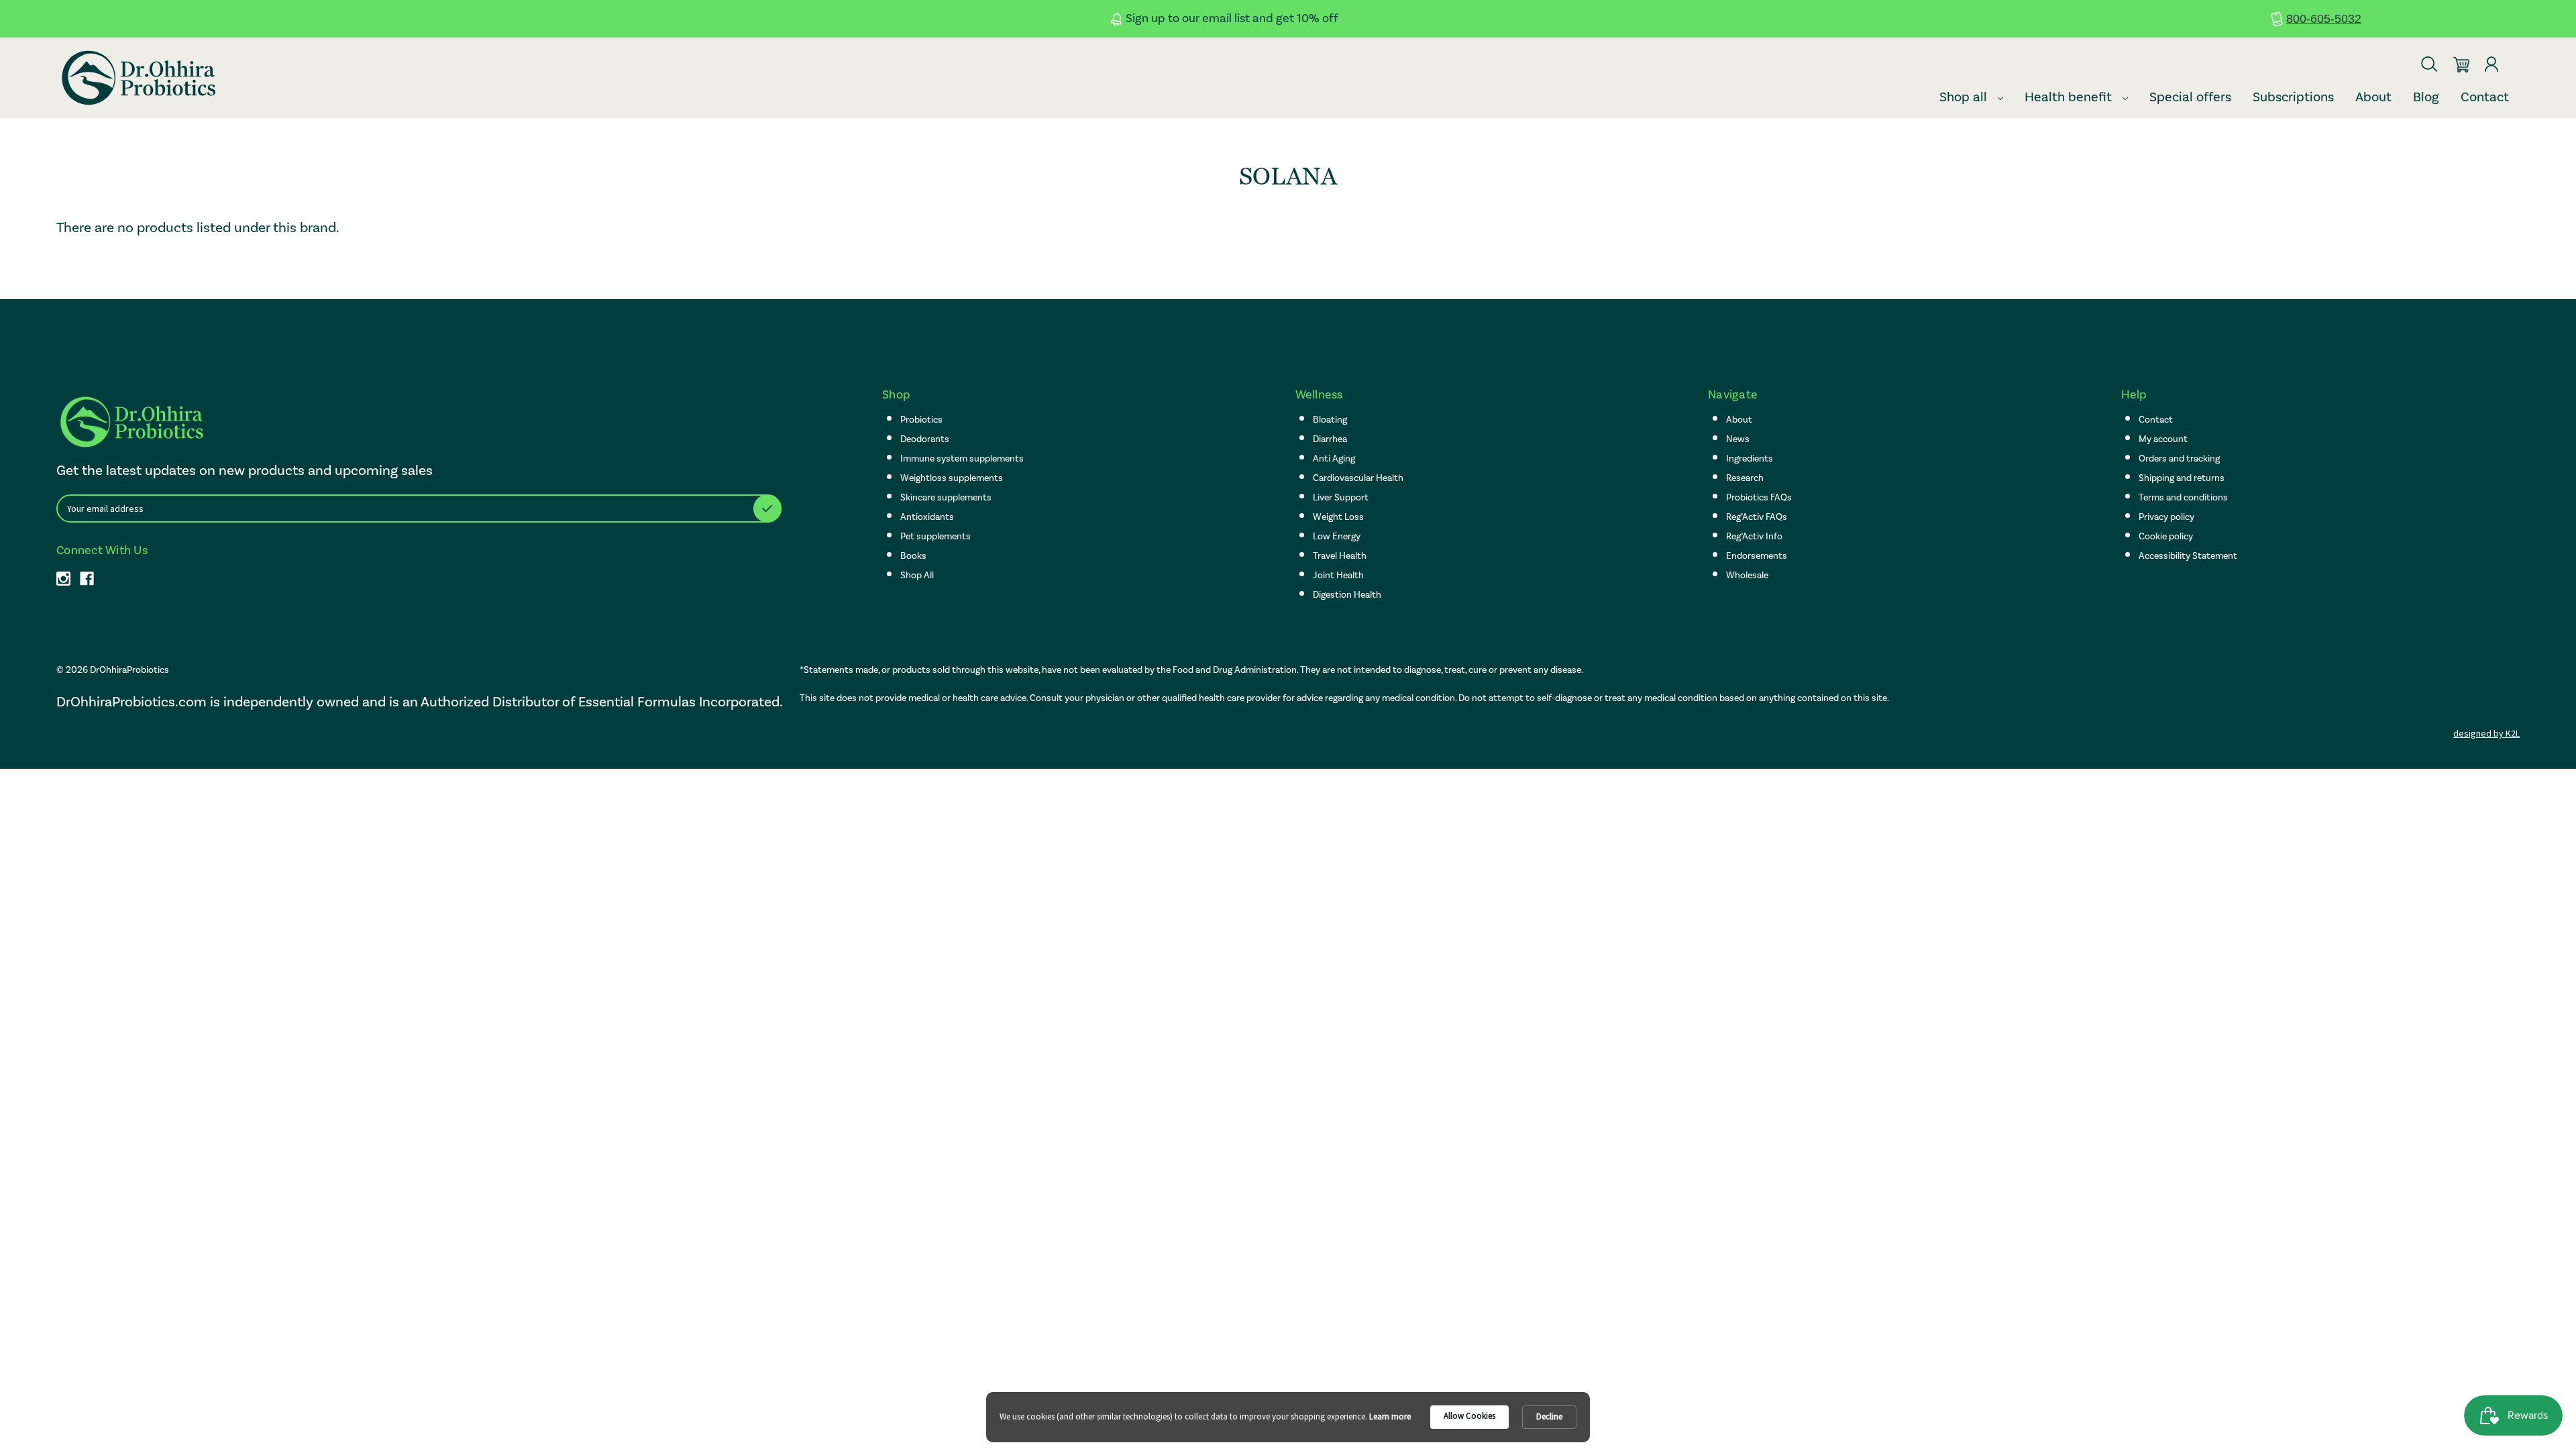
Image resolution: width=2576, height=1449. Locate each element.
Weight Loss (1338, 517)
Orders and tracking (2179, 459)
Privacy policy (2166, 517)
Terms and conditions (2183, 497)
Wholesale (1747, 575)
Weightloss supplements (952, 478)
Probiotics (921, 420)
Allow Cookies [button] (1469, 1416)
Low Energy (1337, 536)
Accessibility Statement (2188, 556)
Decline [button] (1549, 1416)
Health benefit (2070, 97)
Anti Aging (1334, 459)
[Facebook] (87, 579)
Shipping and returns (2182, 478)
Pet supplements (935, 536)
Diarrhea (1330, 439)
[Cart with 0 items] (2461, 59)
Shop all (1965, 97)
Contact (2485, 97)
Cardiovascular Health (1358, 478)
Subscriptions (2293, 97)
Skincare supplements (946, 497)
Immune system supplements (962, 459)
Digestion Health (1347, 595)
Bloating (1330, 420)
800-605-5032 (2324, 19)
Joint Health (1338, 575)
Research (1745, 478)
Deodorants (925, 439)
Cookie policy (2166, 536)
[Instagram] (63, 579)
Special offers (2190, 97)
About (2373, 97)
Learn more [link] (1390, 1416)
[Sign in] (2491, 58)
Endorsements (1757, 556)
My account (2163, 439)
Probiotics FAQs (1759, 497)
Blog (2426, 97)
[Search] (2429, 58)
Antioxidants (927, 517)
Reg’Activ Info (1754, 536)
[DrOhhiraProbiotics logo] (137, 78)
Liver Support (1341, 497)
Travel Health (1340, 556)
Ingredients (1750, 459)
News (1738, 439)
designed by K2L (2486, 733)
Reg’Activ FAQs (1757, 517)
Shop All (917, 575)
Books (913, 556)
